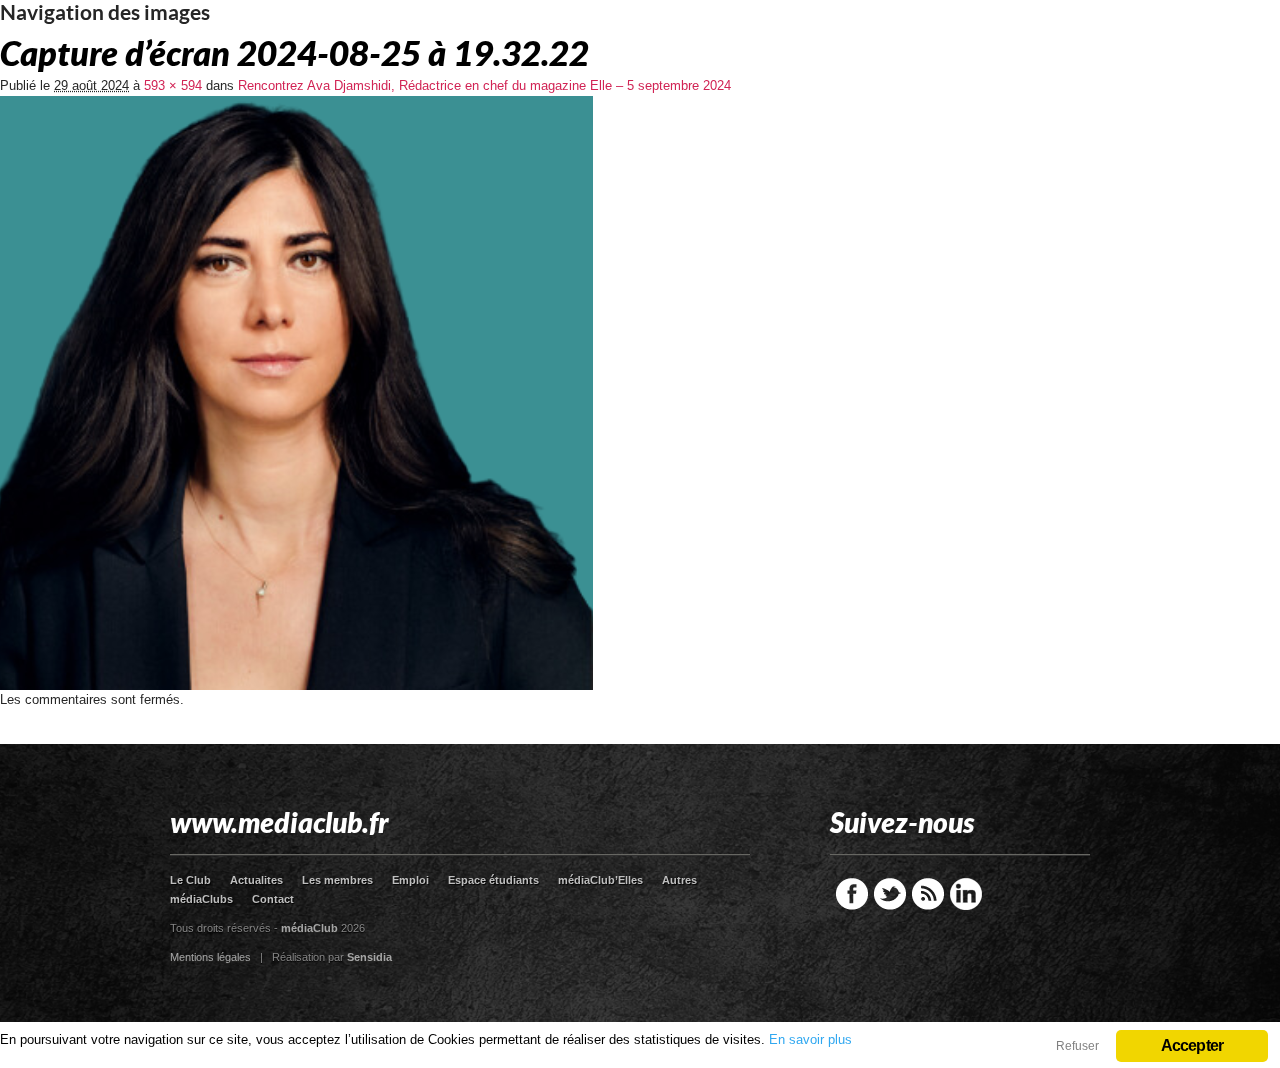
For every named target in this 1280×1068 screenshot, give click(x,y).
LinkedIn (966, 894)
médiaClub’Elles (600, 880)
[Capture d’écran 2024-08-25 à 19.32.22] (296, 685)
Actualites (256, 880)
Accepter (1192, 1045)
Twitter (890, 894)
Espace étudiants (493, 880)
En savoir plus (810, 1039)
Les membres (337, 880)
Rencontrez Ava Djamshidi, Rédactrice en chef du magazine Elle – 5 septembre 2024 (484, 85)
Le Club (190, 880)
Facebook (852, 894)
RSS (928, 894)
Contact (273, 899)
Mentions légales (210, 957)
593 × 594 (173, 85)
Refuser (1077, 1046)
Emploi (410, 880)
